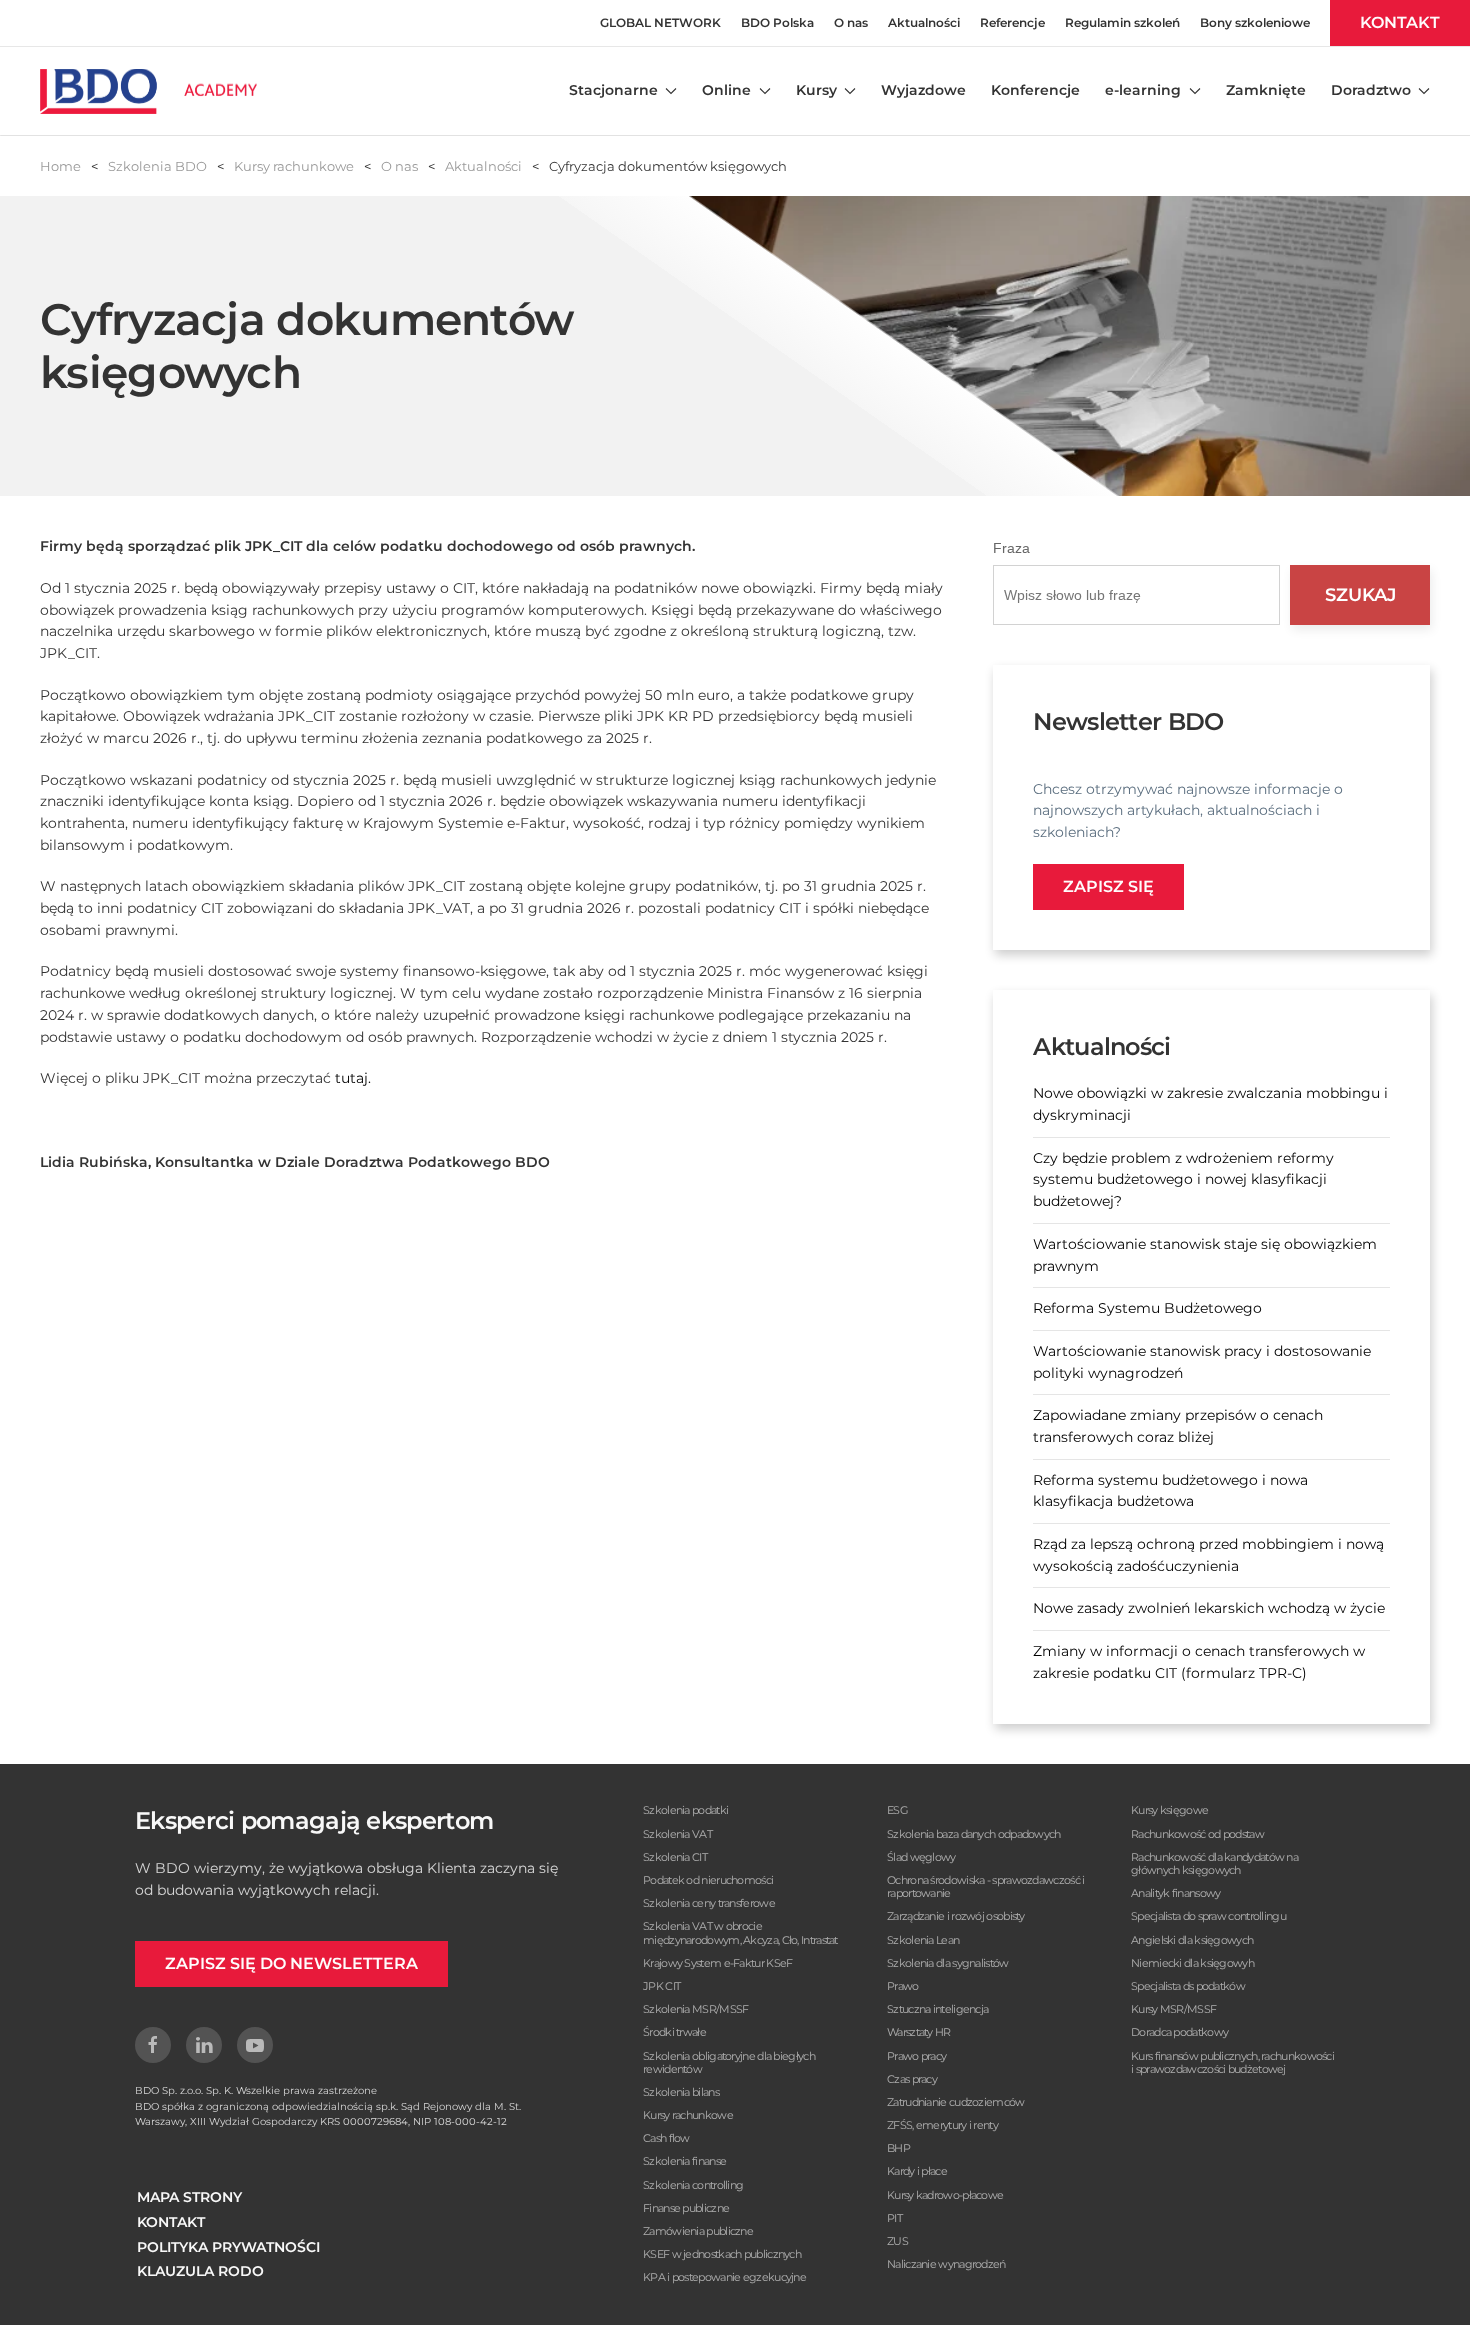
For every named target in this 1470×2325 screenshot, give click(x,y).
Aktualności (924, 22)
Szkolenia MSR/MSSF (695, 2009)
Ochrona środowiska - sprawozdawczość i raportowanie (985, 1886)
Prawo (903, 1986)
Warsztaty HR (919, 2032)
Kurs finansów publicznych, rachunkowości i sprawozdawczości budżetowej (1232, 2062)
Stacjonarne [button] (613, 90)
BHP (898, 2148)
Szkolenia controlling (693, 2185)
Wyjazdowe (923, 90)
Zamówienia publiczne (698, 2231)
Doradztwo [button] (1371, 90)
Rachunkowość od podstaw (1197, 1834)
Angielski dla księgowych (1192, 1940)
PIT (894, 2218)
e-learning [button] (1143, 90)
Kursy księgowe (1169, 1810)
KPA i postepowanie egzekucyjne (724, 2277)
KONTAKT (1400, 22)
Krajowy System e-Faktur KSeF (717, 1963)
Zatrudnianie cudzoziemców (956, 2102)
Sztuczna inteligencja (937, 2009)
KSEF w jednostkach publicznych (722, 2254)
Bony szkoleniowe (1255, 22)
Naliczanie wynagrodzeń (946, 2264)
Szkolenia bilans (681, 2092)
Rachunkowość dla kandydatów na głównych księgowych (1214, 1863)
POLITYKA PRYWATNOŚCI (228, 2247)
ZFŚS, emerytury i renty (942, 2125)
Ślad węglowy (921, 1857)
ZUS (897, 2241)
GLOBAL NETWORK (660, 22)
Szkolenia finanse (684, 2161)
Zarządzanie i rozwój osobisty (956, 1916)
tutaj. (353, 1078)
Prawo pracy (916, 2056)
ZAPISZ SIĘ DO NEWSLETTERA (291, 1963)
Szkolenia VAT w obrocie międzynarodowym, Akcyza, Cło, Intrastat (740, 1932)
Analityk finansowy (1175, 1893)
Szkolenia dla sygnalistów (948, 1963)
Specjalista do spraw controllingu (1208, 1916)
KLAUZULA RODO (200, 2271)
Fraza (1011, 548)
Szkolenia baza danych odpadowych (974, 1834)
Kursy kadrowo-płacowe (945, 2195)
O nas (851, 22)
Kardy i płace (917, 2171)
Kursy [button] (816, 90)
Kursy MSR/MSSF (1173, 2009)
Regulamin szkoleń (1122, 22)
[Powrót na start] (148, 91)
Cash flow (666, 2138)
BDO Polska (777, 22)
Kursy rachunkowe (688, 2115)
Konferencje (1035, 90)
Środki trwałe (674, 2032)
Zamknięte (1266, 90)
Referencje (1012, 22)
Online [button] (726, 90)
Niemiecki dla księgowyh (1192, 1963)
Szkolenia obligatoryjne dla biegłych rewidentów (729, 2062)
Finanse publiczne (686, 2208)
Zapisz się (1108, 886)
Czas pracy (912, 2079)
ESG (897, 1810)
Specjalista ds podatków (1188, 1986)
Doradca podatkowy (1179, 2032)
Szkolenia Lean (923, 1940)
